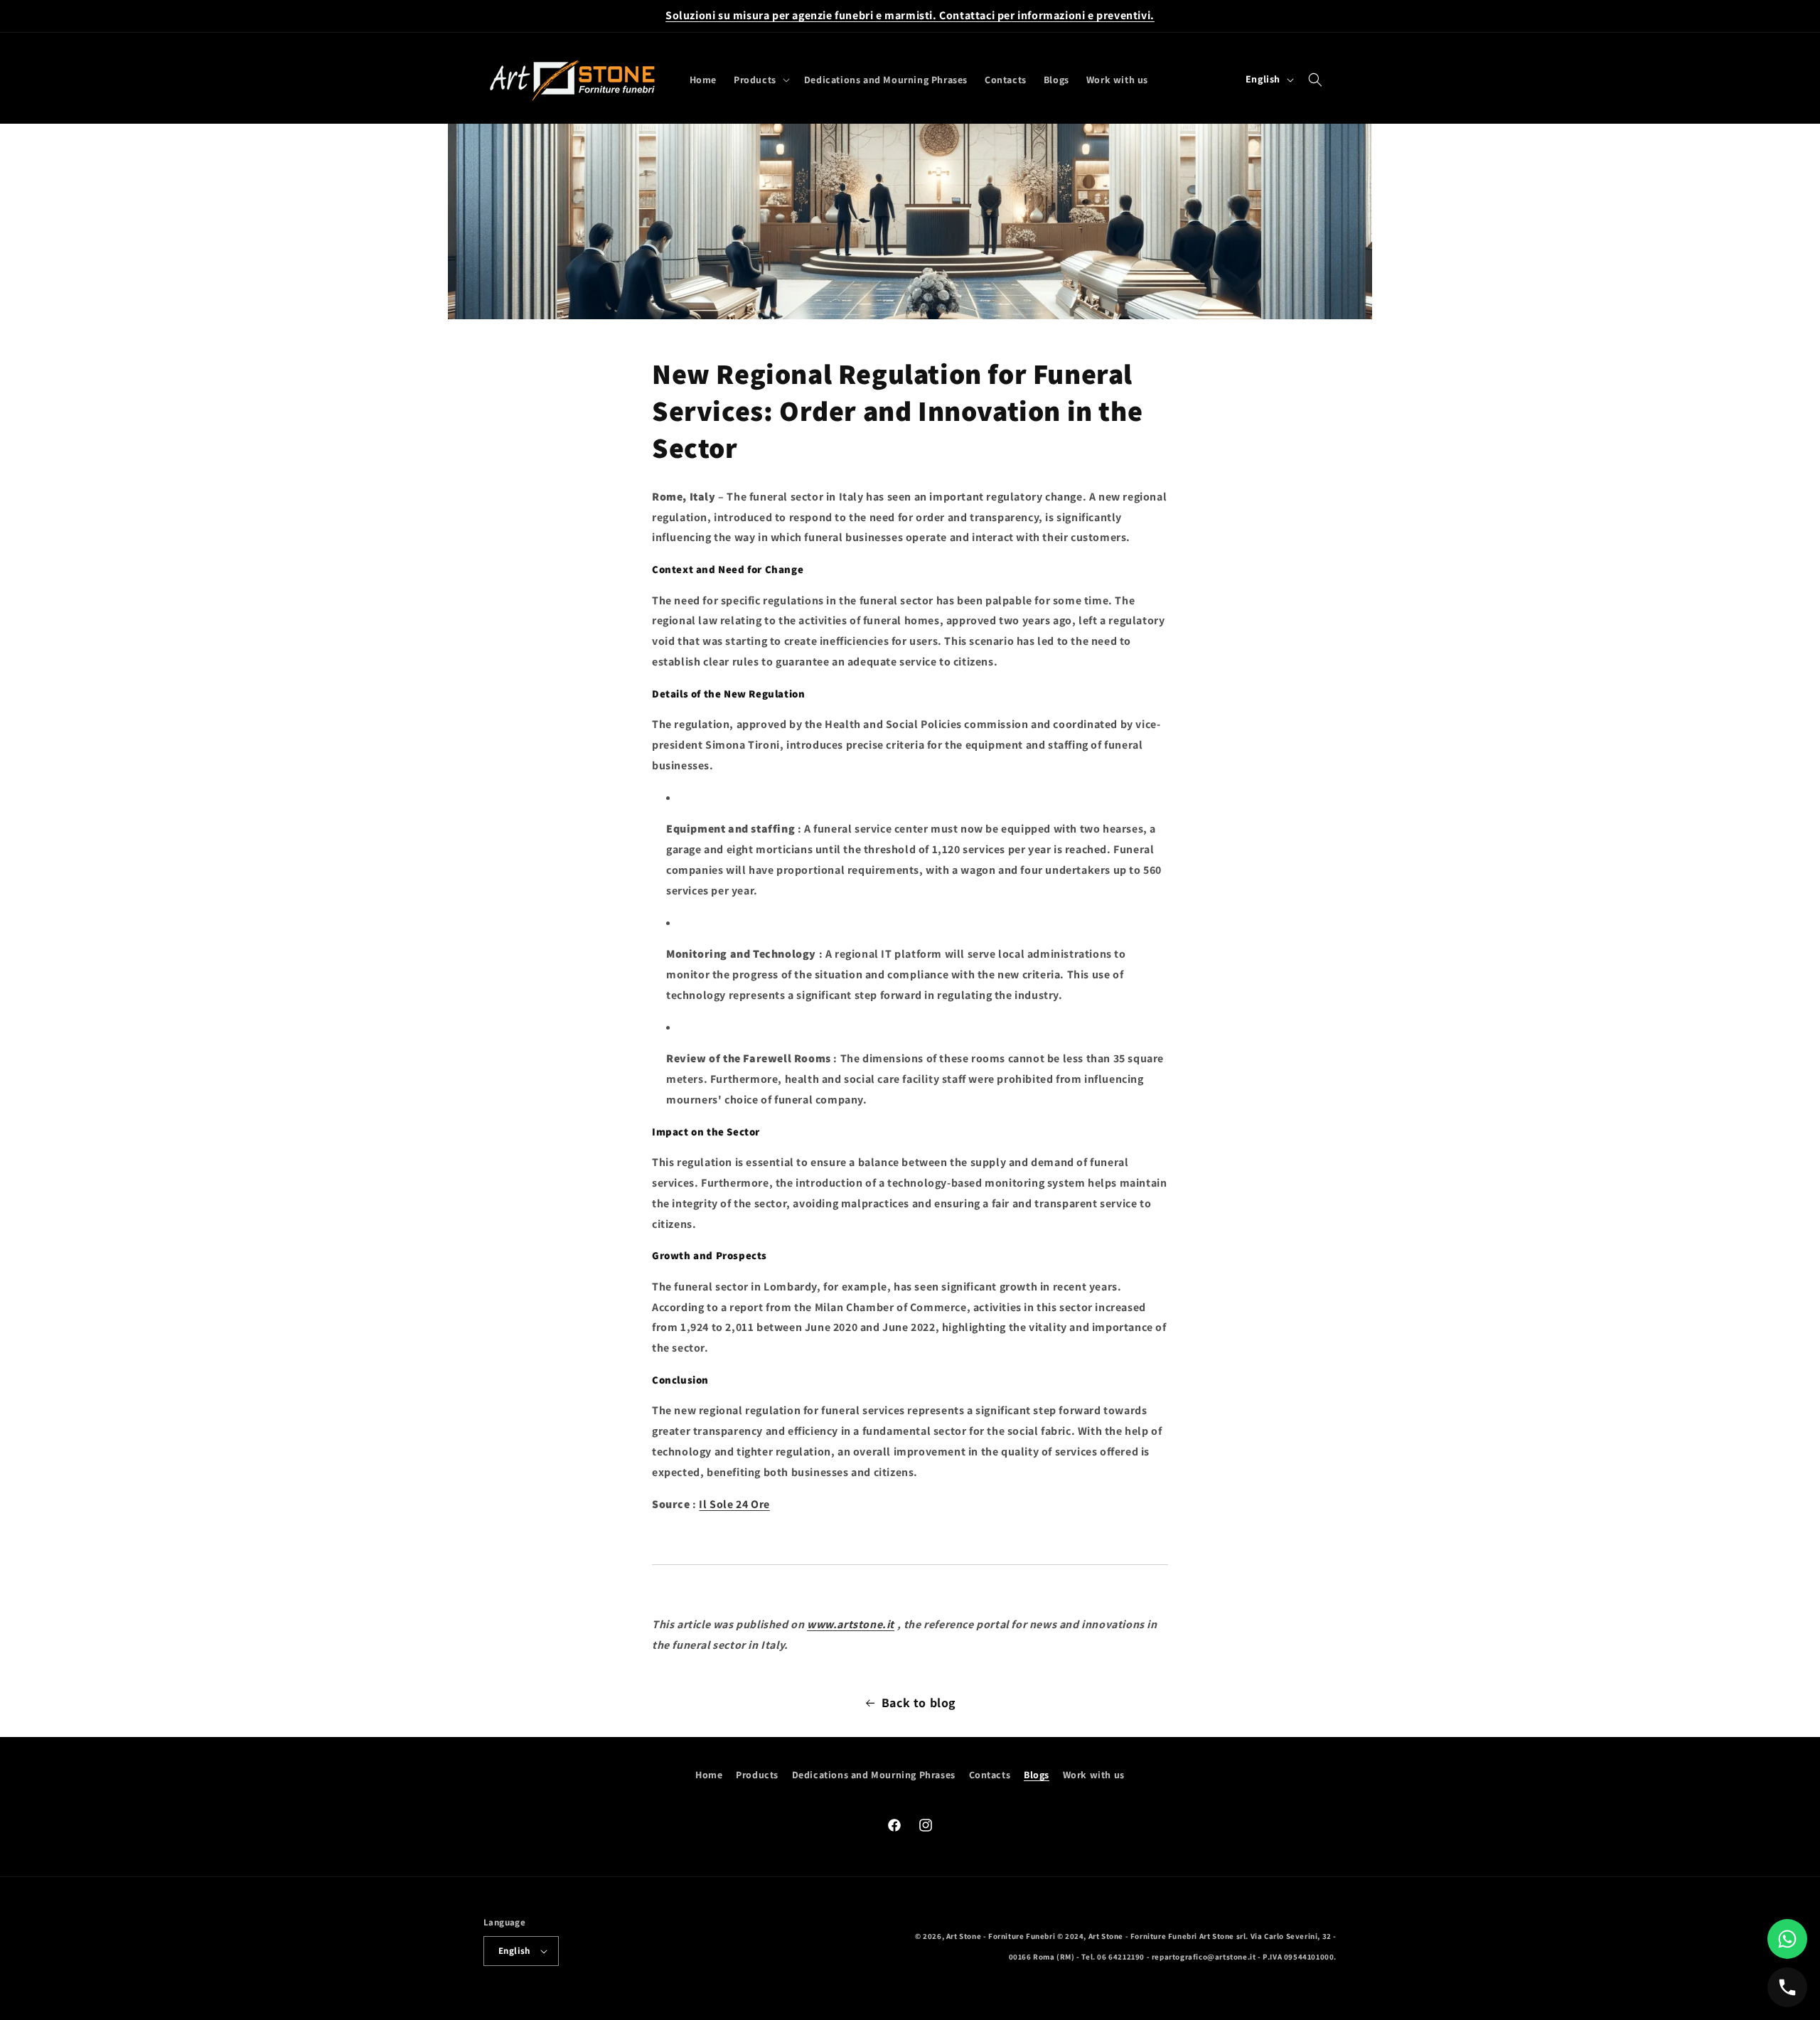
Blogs (1037, 1775)
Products (757, 1775)
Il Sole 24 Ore (734, 1504)
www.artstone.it (851, 1624)
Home (709, 1775)
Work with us (1094, 1775)
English (514, 1951)
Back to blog (919, 1703)
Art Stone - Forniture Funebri (1001, 1936)
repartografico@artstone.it (1204, 1957)
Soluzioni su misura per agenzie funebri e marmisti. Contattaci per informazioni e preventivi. (910, 15)
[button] (760, 80)
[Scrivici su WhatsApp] (1787, 1939)
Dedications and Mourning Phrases (874, 1775)
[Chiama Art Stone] (1787, 1987)
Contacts (990, 1775)
